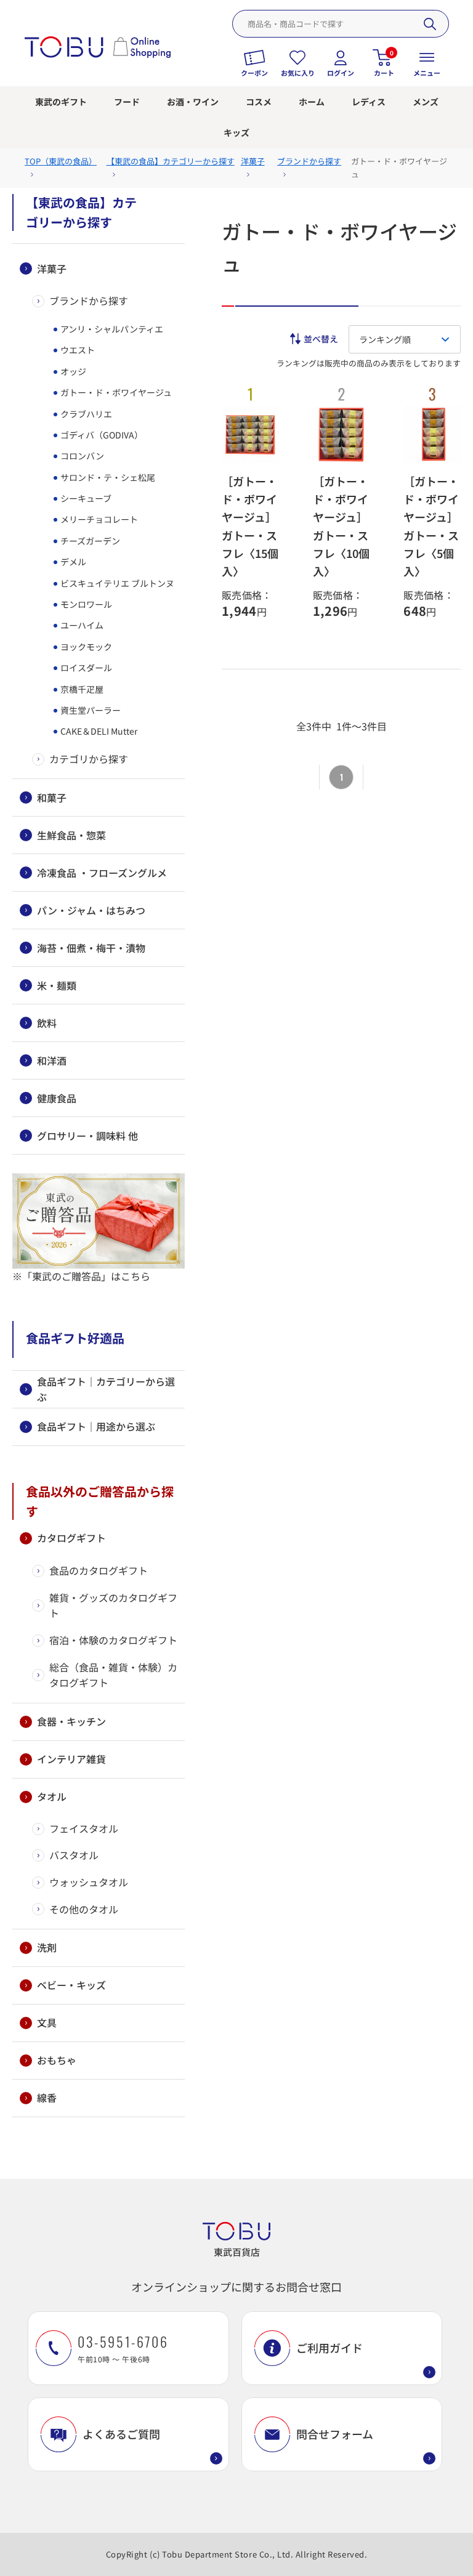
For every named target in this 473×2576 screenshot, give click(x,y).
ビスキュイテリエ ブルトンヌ (116, 583)
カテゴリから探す (89, 759)
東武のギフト (61, 102)
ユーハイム (81, 625)
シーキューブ (85, 498)
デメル (72, 562)
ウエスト (77, 350)
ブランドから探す (89, 301)
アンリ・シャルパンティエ (111, 329)
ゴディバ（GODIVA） (101, 435)
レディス (369, 102)
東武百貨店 (237, 2252)
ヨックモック (85, 647)
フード (127, 102)
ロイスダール (85, 668)
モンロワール (85, 604)
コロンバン (81, 456)
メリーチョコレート (98, 519)
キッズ (236, 132)
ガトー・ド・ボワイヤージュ (115, 392)
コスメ (259, 102)
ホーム (312, 102)
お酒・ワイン (193, 102)
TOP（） (61, 161)
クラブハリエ (85, 414)
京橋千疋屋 (81, 689)
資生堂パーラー (90, 710)
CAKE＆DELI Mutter (98, 731)
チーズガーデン (89, 541)
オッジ (72, 371)
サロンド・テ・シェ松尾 (107, 477)
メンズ (426, 102)
